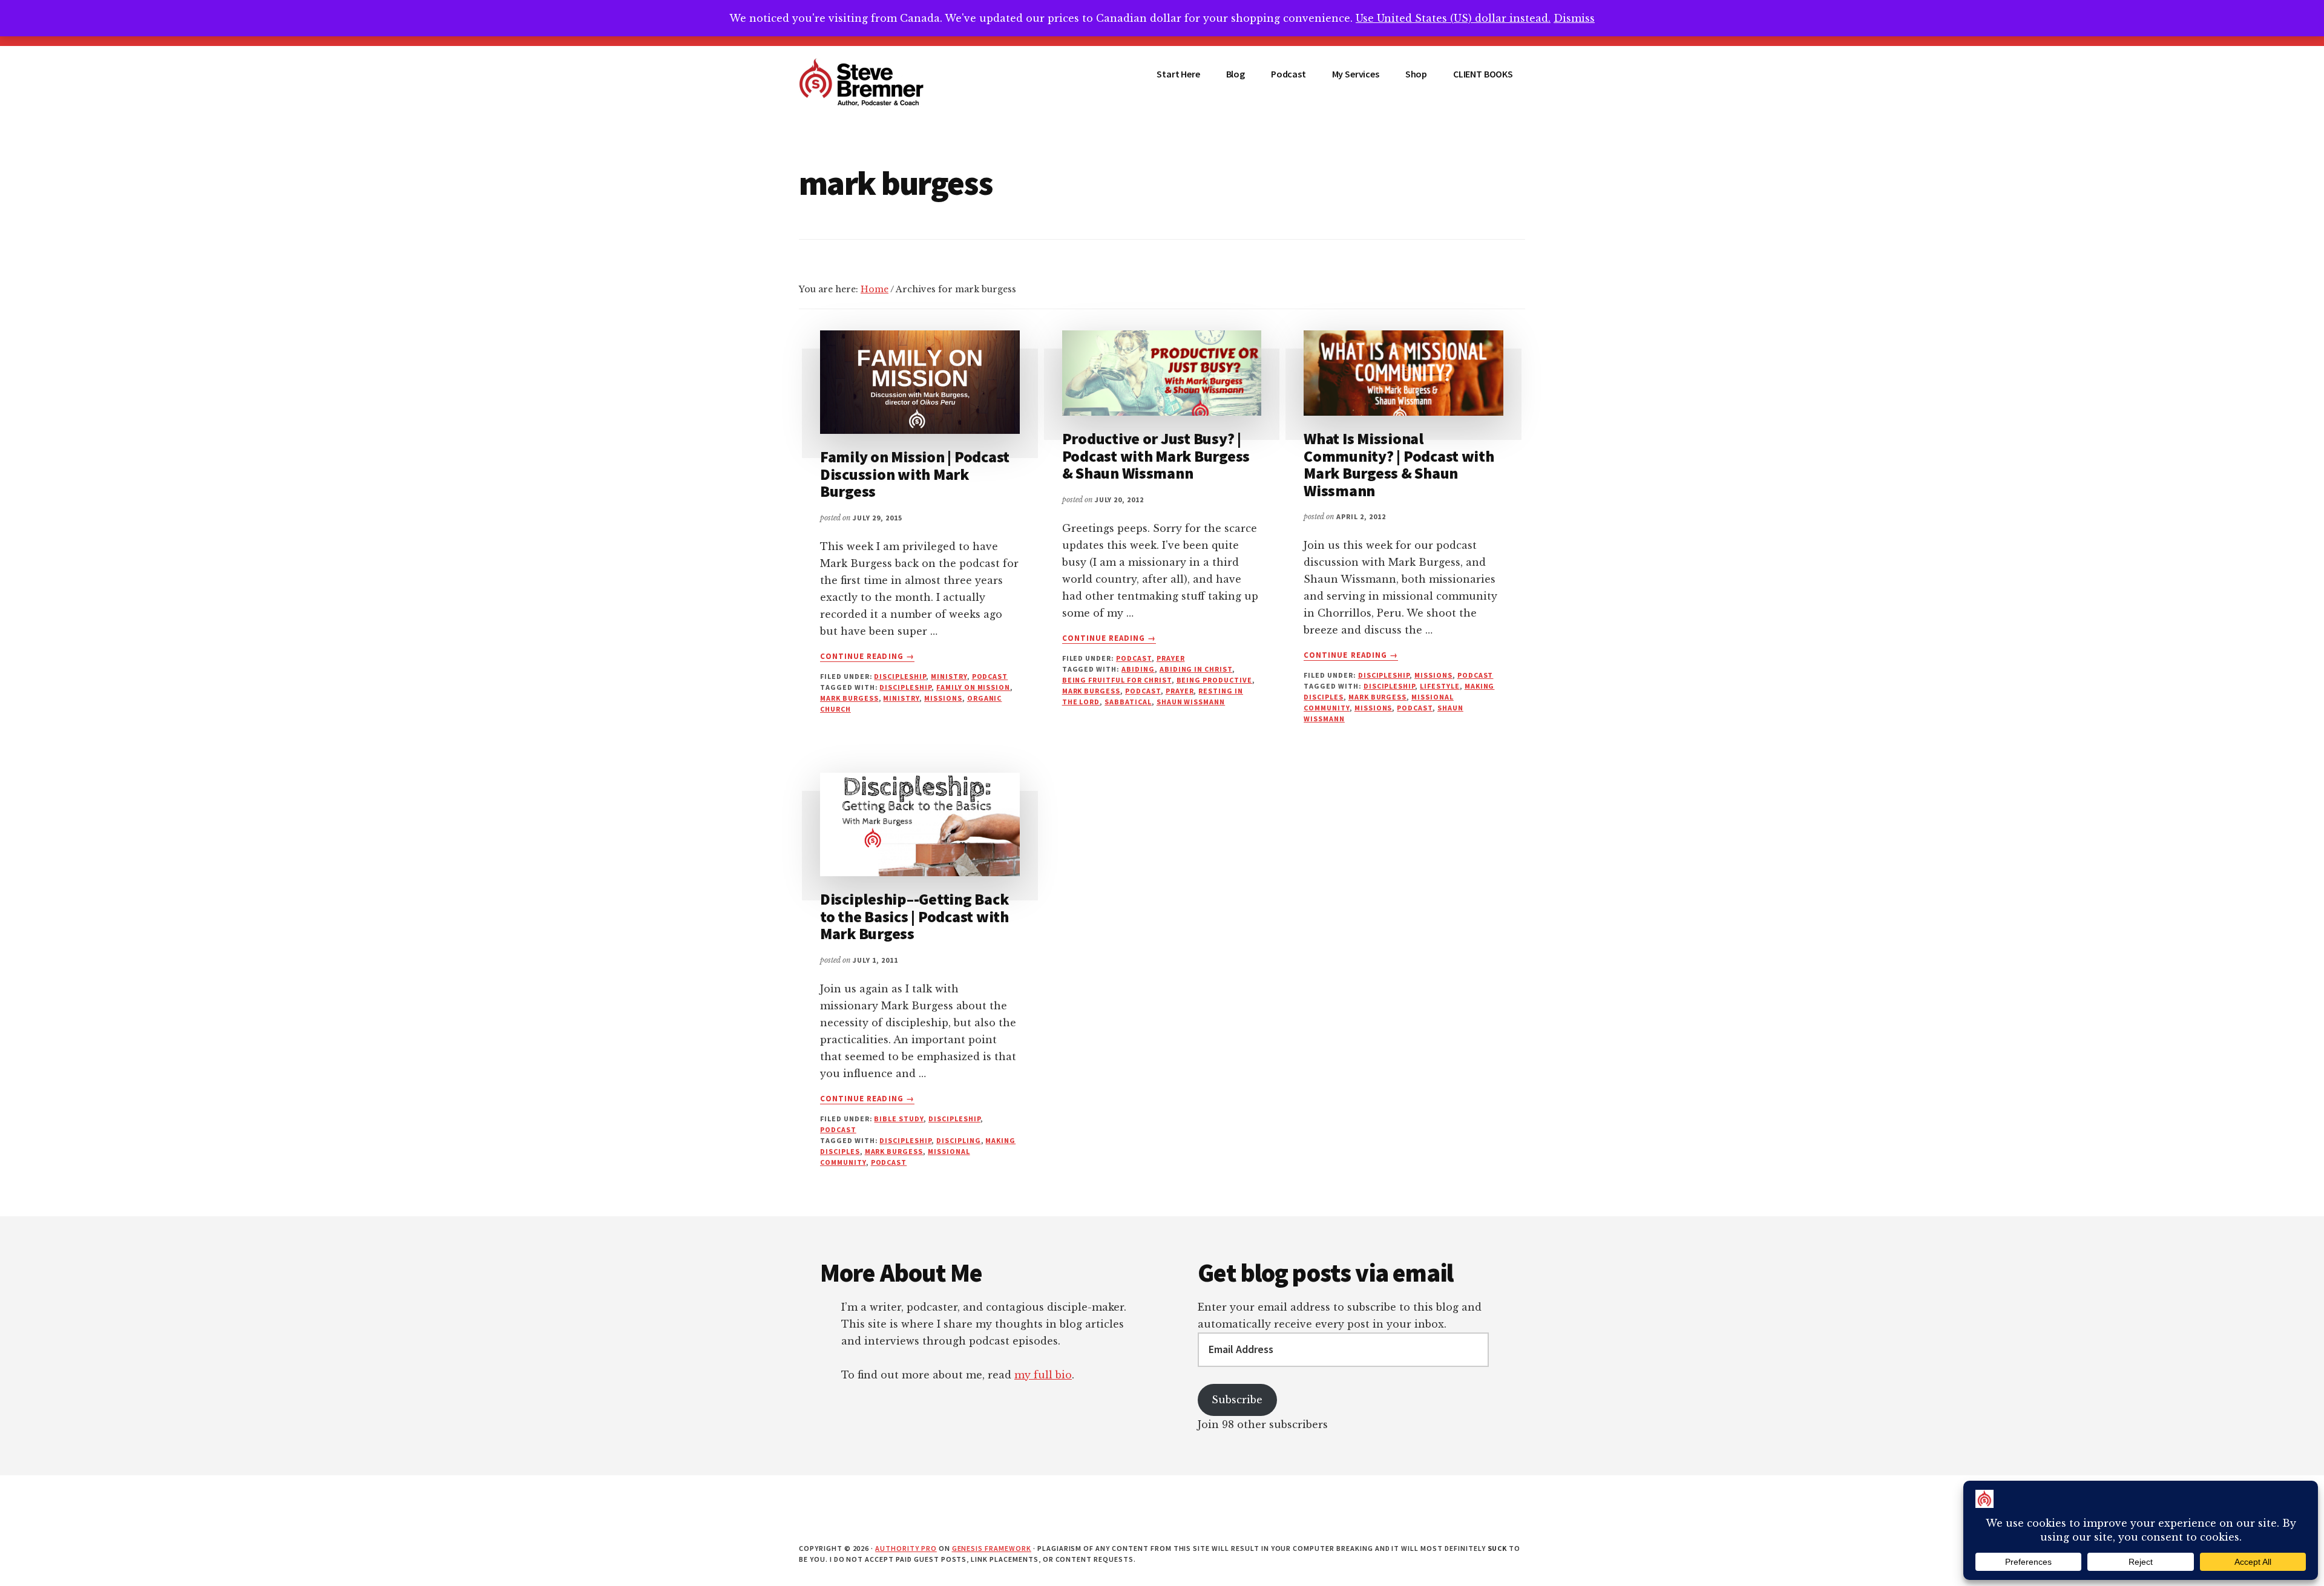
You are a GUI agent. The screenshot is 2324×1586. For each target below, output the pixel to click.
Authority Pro (906, 1548)
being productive (1214, 680)
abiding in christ (1196, 669)
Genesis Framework (992, 1548)
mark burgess (849, 698)
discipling (959, 1140)
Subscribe (1237, 1400)
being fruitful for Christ (1117, 680)
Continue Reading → (867, 657)
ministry (949, 676)
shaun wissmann (1191, 702)
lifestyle (1440, 686)
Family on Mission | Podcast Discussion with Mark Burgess (915, 474)
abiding (1138, 669)
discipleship (900, 676)
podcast (990, 676)
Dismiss (1574, 18)
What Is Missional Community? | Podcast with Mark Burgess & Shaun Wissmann (1399, 464)
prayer (1171, 658)
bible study (899, 1119)
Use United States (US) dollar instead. (1453, 18)
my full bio (1043, 1375)
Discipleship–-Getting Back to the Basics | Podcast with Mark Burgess (914, 916)
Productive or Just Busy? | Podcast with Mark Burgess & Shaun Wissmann (1156, 456)
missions (943, 698)
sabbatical (1128, 702)
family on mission (973, 687)
